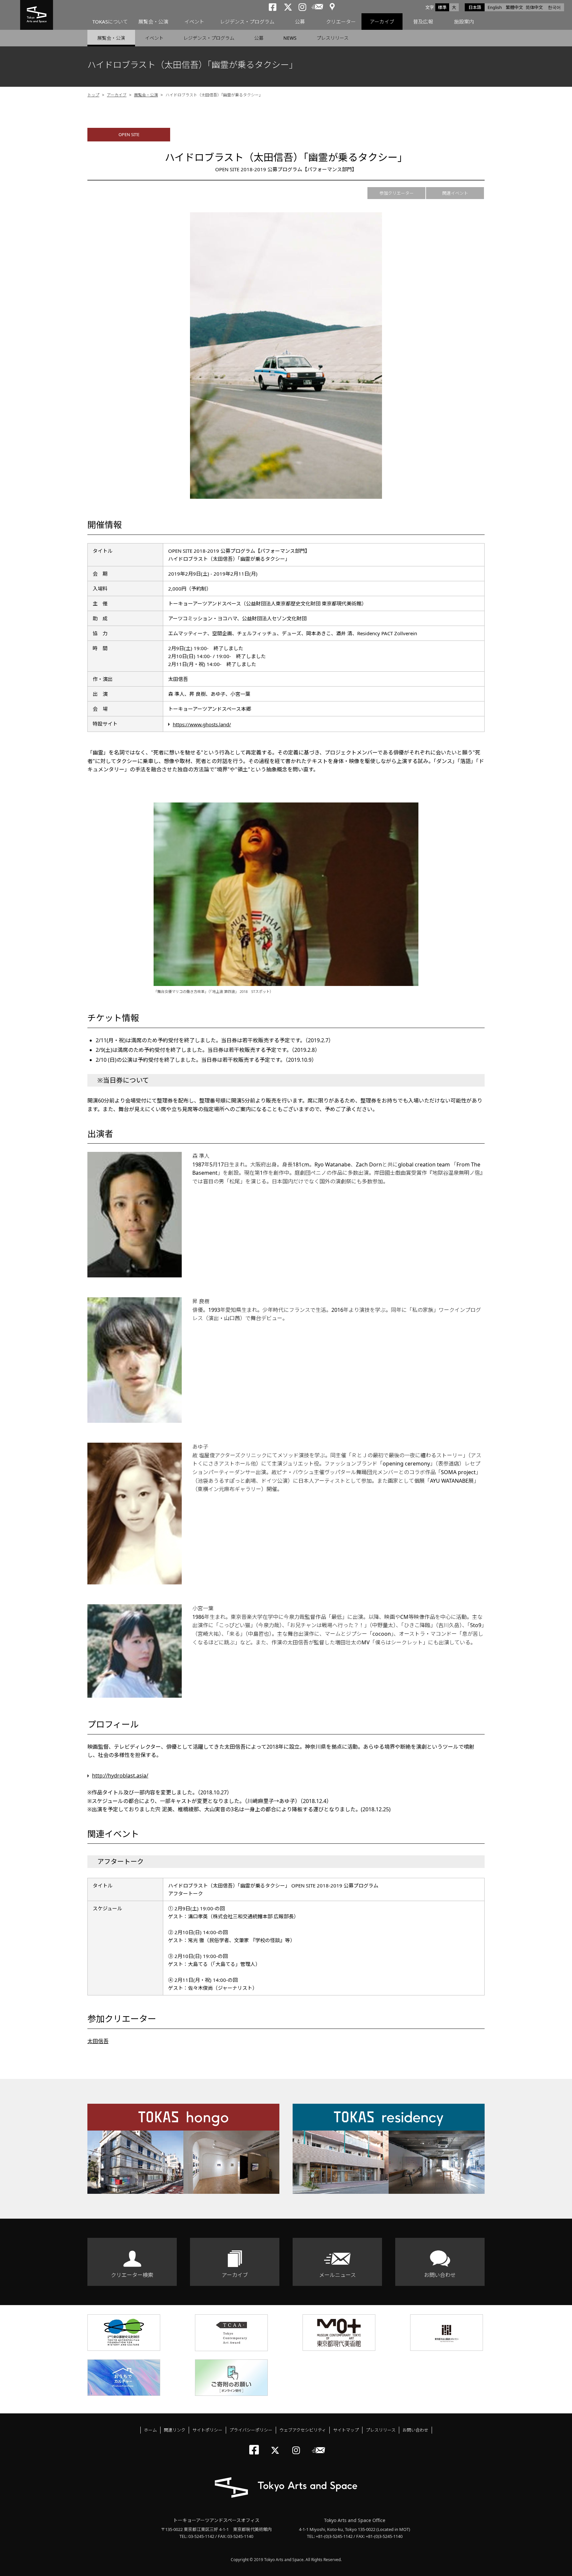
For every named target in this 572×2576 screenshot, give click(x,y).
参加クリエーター (397, 193)
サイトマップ (346, 2430)
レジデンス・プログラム (247, 22)
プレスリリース (333, 38)
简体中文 (534, 7)
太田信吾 (98, 2041)
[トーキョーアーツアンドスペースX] (277, 2445)
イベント (194, 22)
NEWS (290, 38)
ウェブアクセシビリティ (303, 2430)
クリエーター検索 (132, 2275)
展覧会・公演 (153, 22)
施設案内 (464, 22)
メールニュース (337, 2275)
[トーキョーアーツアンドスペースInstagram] (298, 2445)
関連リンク (175, 2430)
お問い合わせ (440, 2275)
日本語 (475, 7)
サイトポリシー (207, 2430)
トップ (93, 95)
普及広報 (423, 22)
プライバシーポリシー (251, 2430)
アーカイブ (382, 22)
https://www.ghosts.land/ (202, 724)
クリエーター (341, 22)
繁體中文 (514, 7)
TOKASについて (110, 22)
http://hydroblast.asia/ (120, 1776)
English (495, 7)
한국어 (554, 7)
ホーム (150, 2430)
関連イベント (455, 193)
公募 (300, 22)
